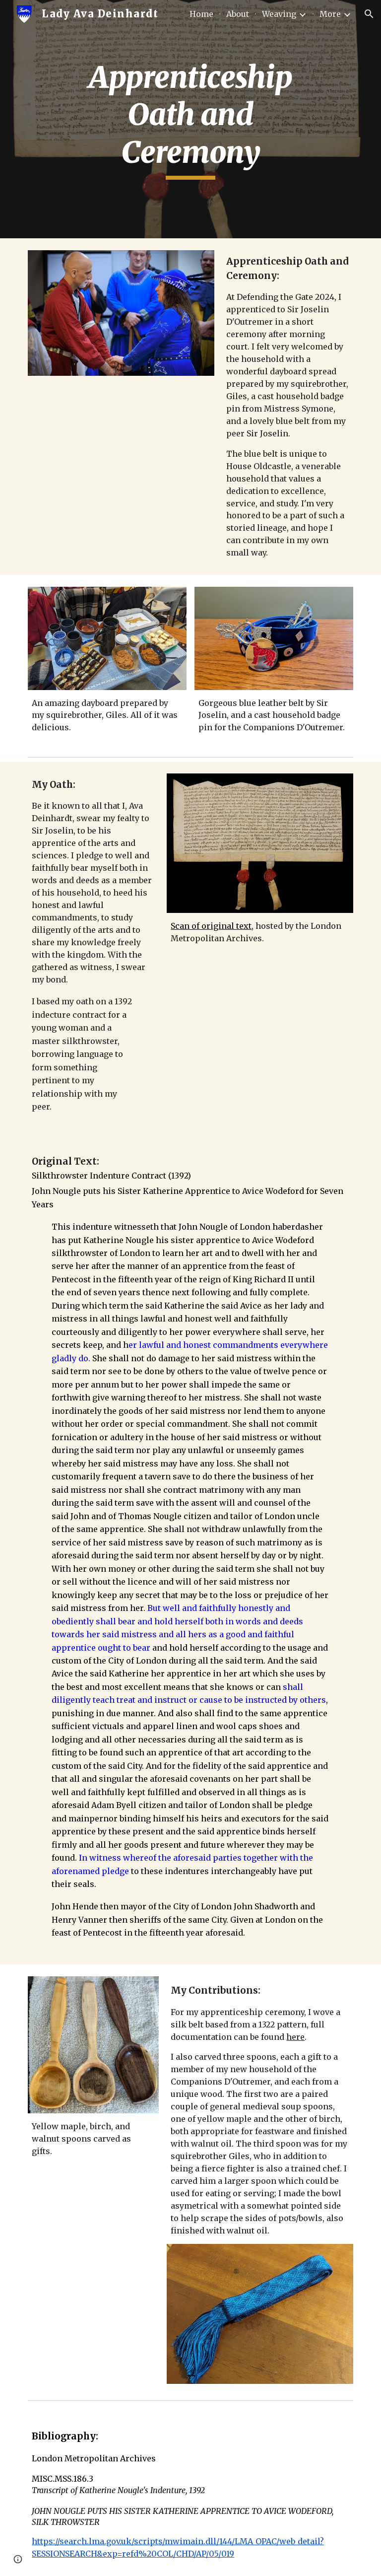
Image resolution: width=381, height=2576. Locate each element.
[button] (369, 14)
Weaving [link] (279, 14)
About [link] (238, 14)
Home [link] (201, 14)
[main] (190, 119)
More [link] (330, 14)
